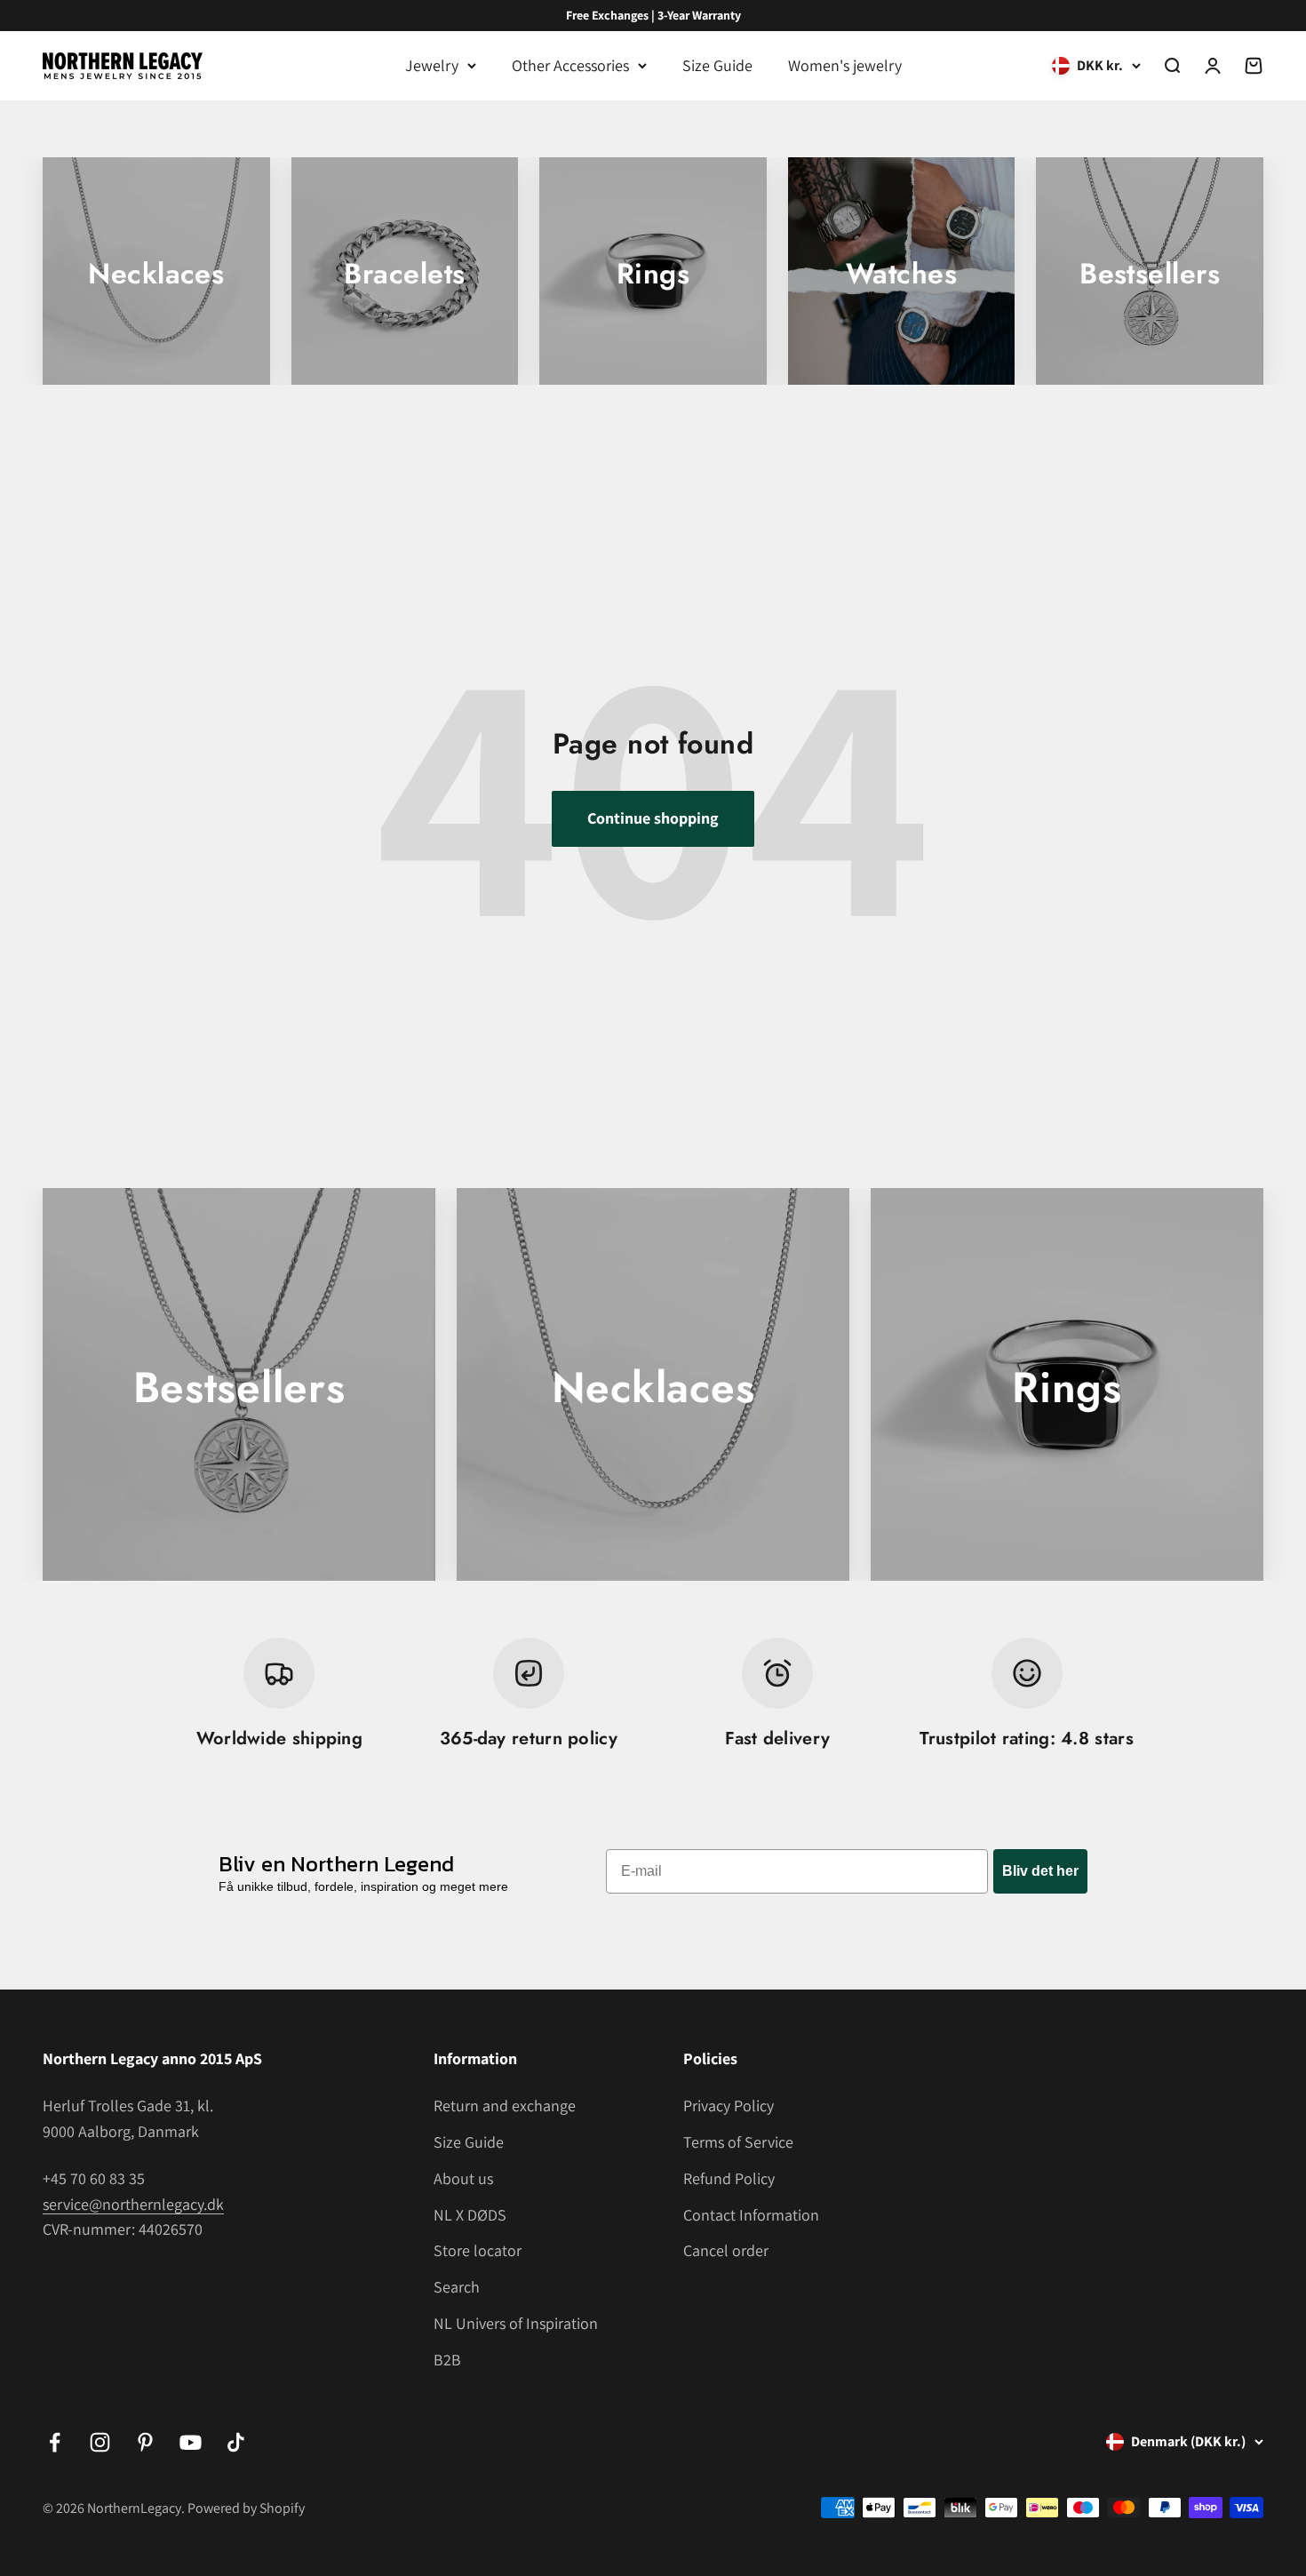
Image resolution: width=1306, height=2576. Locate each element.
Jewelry (432, 65)
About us (463, 2178)
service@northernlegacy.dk (133, 2204)
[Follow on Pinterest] (145, 2442)
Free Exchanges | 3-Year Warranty (653, 15)
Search (457, 2287)
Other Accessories (570, 65)
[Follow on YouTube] (191, 2442)
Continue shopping (653, 818)
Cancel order (726, 2250)
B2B (447, 2360)
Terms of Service (738, 2142)
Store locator (478, 2250)
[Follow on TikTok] (236, 2442)
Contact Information (751, 2215)
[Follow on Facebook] (55, 2442)
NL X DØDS (470, 2215)
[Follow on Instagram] (100, 2442)
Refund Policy (729, 2178)
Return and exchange (505, 2105)
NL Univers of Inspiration (516, 2323)
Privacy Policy (729, 2105)
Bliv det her (1040, 1871)
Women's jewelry (845, 65)
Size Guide (717, 65)
